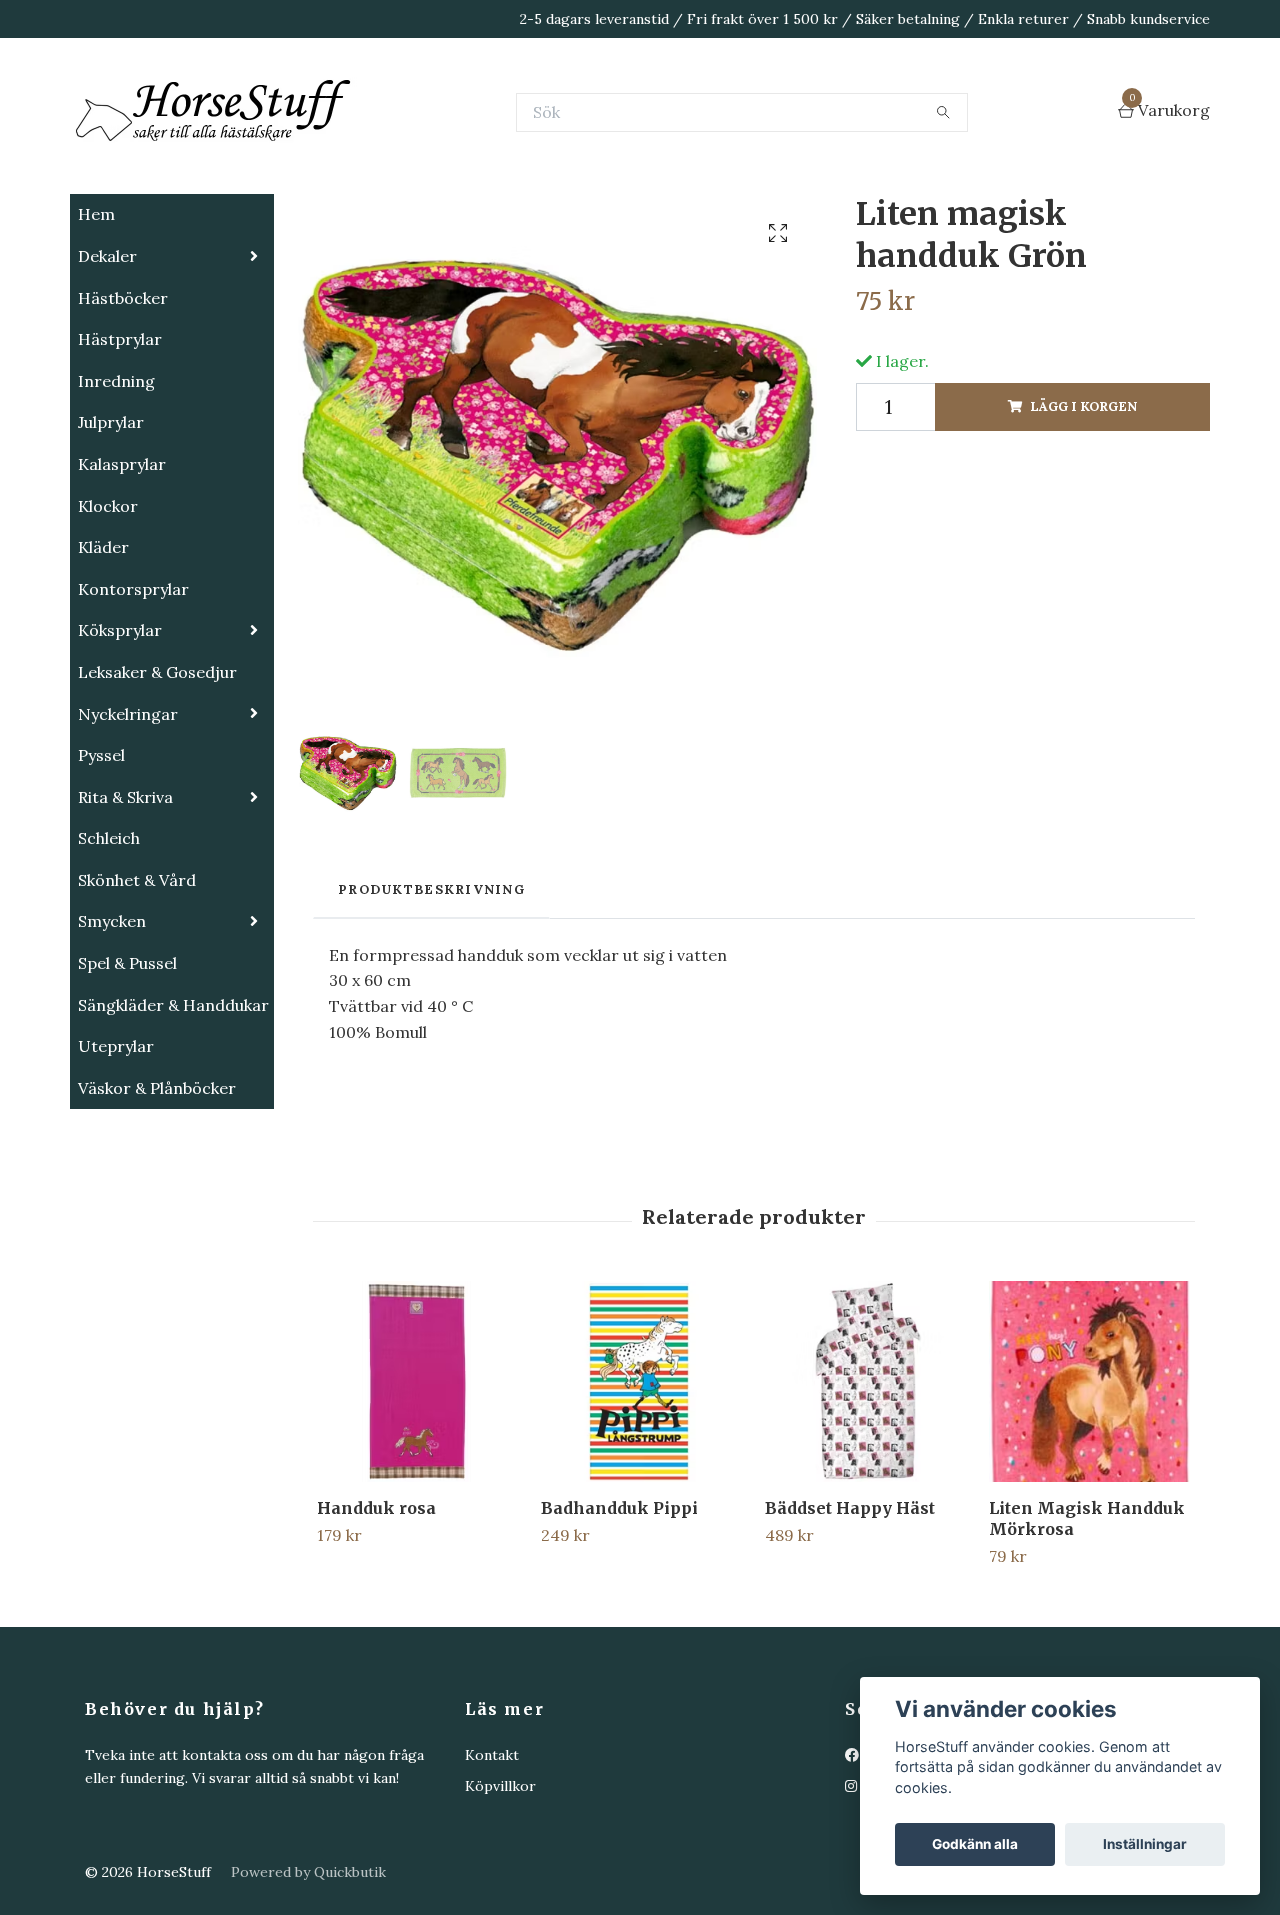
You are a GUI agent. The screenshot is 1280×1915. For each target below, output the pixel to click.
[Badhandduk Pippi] (641, 1481)
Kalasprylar (122, 564)
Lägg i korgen (1083, 506)
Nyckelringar (128, 814)
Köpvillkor (500, 1886)
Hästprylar (120, 439)
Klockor (108, 606)
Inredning (116, 481)
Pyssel (101, 855)
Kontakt (492, 1855)
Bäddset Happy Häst (850, 1608)
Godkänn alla (975, 1844)
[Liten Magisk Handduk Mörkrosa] (1089, 1481)
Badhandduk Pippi (619, 1608)
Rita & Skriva (125, 897)
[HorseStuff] (370, 162)
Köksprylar (120, 730)
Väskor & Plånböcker (157, 1188)
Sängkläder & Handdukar (173, 1105)
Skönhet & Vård (137, 980)
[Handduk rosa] (417, 1481)
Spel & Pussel (127, 1063)
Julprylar (111, 522)
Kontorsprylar (133, 689)
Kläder (103, 647)
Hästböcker (123, 398)
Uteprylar (116, 1146)
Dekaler (107, 356)
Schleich (109, 938)
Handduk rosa (376, 1608)
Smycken (112, 1021)
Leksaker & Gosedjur (157, 772)
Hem (96, 314)
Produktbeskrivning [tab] (431, 989)
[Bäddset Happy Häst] (865, 1481)
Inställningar (1145, 1844)
